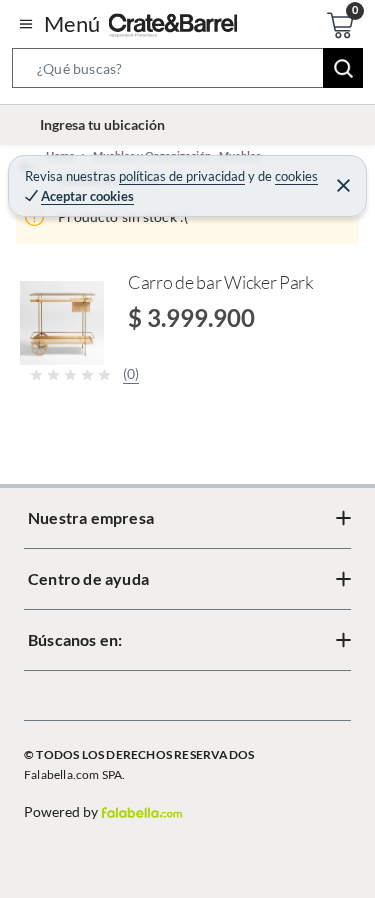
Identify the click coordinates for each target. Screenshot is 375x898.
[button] (187, 72)
